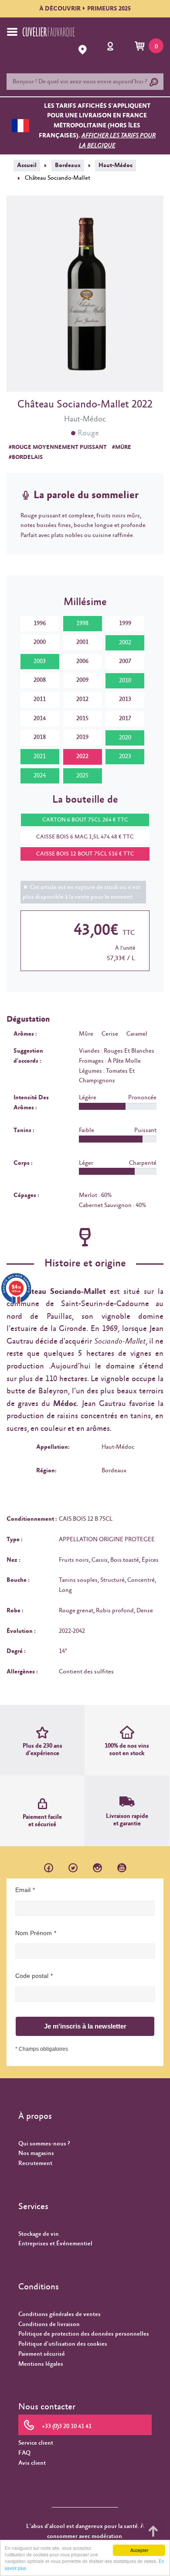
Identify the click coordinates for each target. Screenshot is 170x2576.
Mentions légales (41, 2364)
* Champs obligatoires (42, 2049)
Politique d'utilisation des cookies (63, 2344)
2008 (40, 680)
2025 (82, 776)
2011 (40, 699)
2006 (82, 661)
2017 (125, 718)
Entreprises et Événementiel (55, 2244)
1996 (40, 623)
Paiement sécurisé (42, 2354)
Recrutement (35, 2163)
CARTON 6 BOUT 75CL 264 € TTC (85, 820)
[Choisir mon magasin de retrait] (83, 50)
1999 (125, 623)
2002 (125, 643)
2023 (125, 756)
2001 (82, 642)
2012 (82, 699)
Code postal (32, 1976)
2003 (40, 661)
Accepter (139, 2550)
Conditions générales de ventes (59, 2314)
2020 (125, 738)
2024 (40, 776)
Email (23, 1890)
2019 (82, 737)
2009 (82, 680)
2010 (125, 681)
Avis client (32, 2463)
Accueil (27, 165)
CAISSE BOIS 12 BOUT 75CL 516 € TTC (85, 854)
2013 (125, 699)
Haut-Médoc (116, 165)
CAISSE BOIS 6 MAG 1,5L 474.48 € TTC (85, 837)
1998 (82, 623)
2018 (40, 737)
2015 (82, 718)
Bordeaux (68, 165)
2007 (125, 661)
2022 (82, 756)
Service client (36, 2443)
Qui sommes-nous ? (44, 2144)
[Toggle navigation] (12, 32)
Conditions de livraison (49, 2324)
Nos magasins (36, 2153)
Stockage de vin (39, 2234)
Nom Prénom (34, 1933)
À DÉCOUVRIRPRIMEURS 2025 (85, 9)
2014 (40, 718)
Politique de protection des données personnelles (84, 2334)
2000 (40, 642)
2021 (40, 756)
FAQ (24, 2453)
